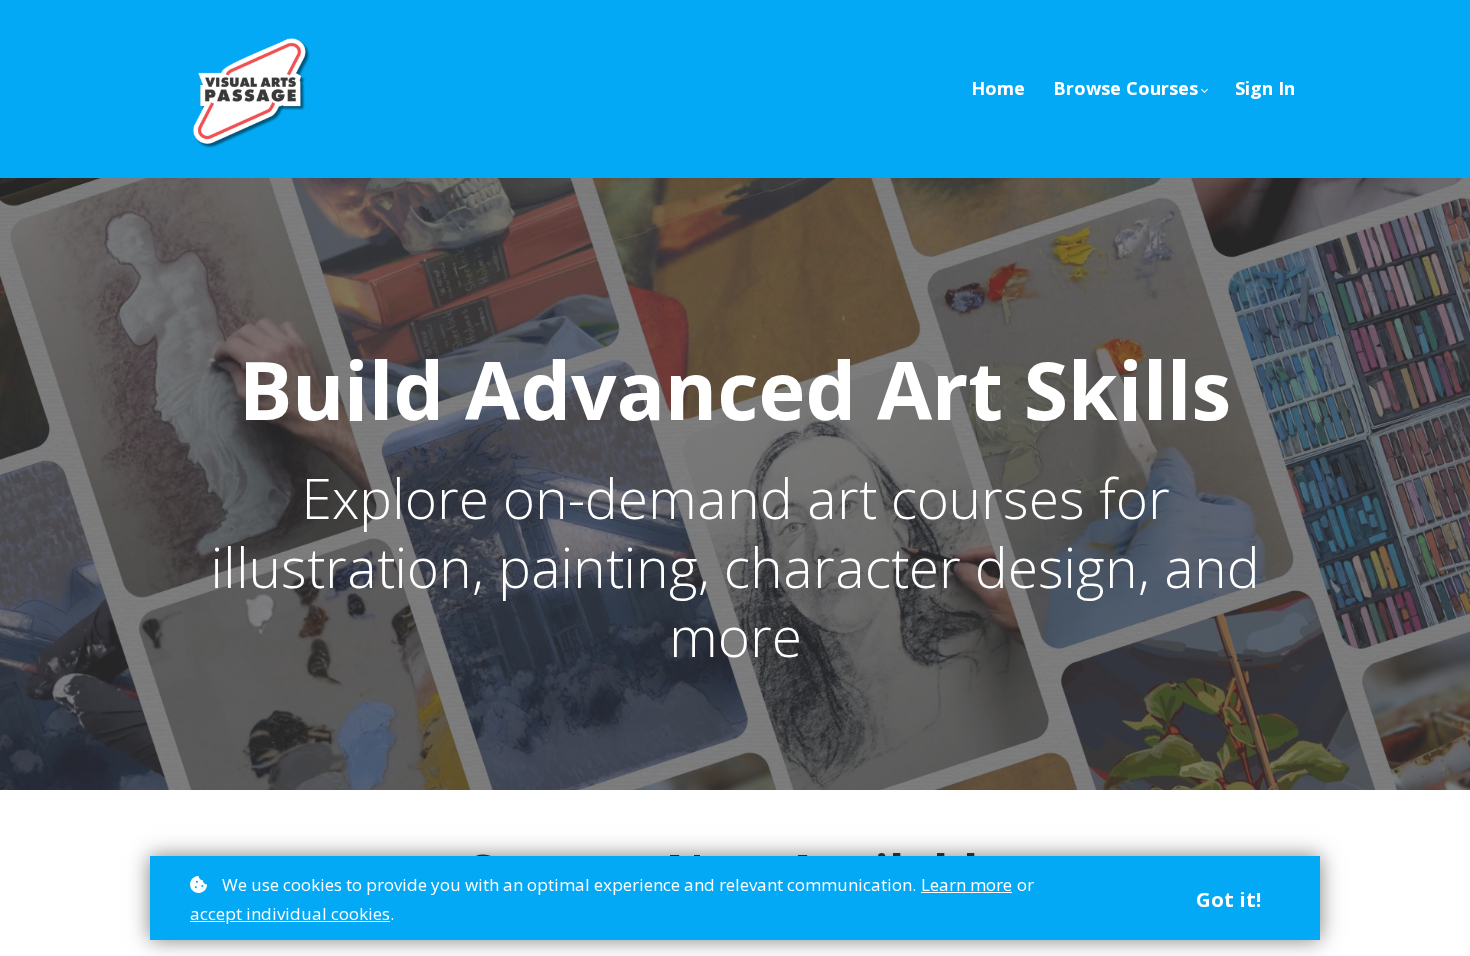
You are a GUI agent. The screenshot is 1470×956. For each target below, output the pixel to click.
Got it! (1228, 899)
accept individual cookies (290, 913)
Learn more (966, 884)
